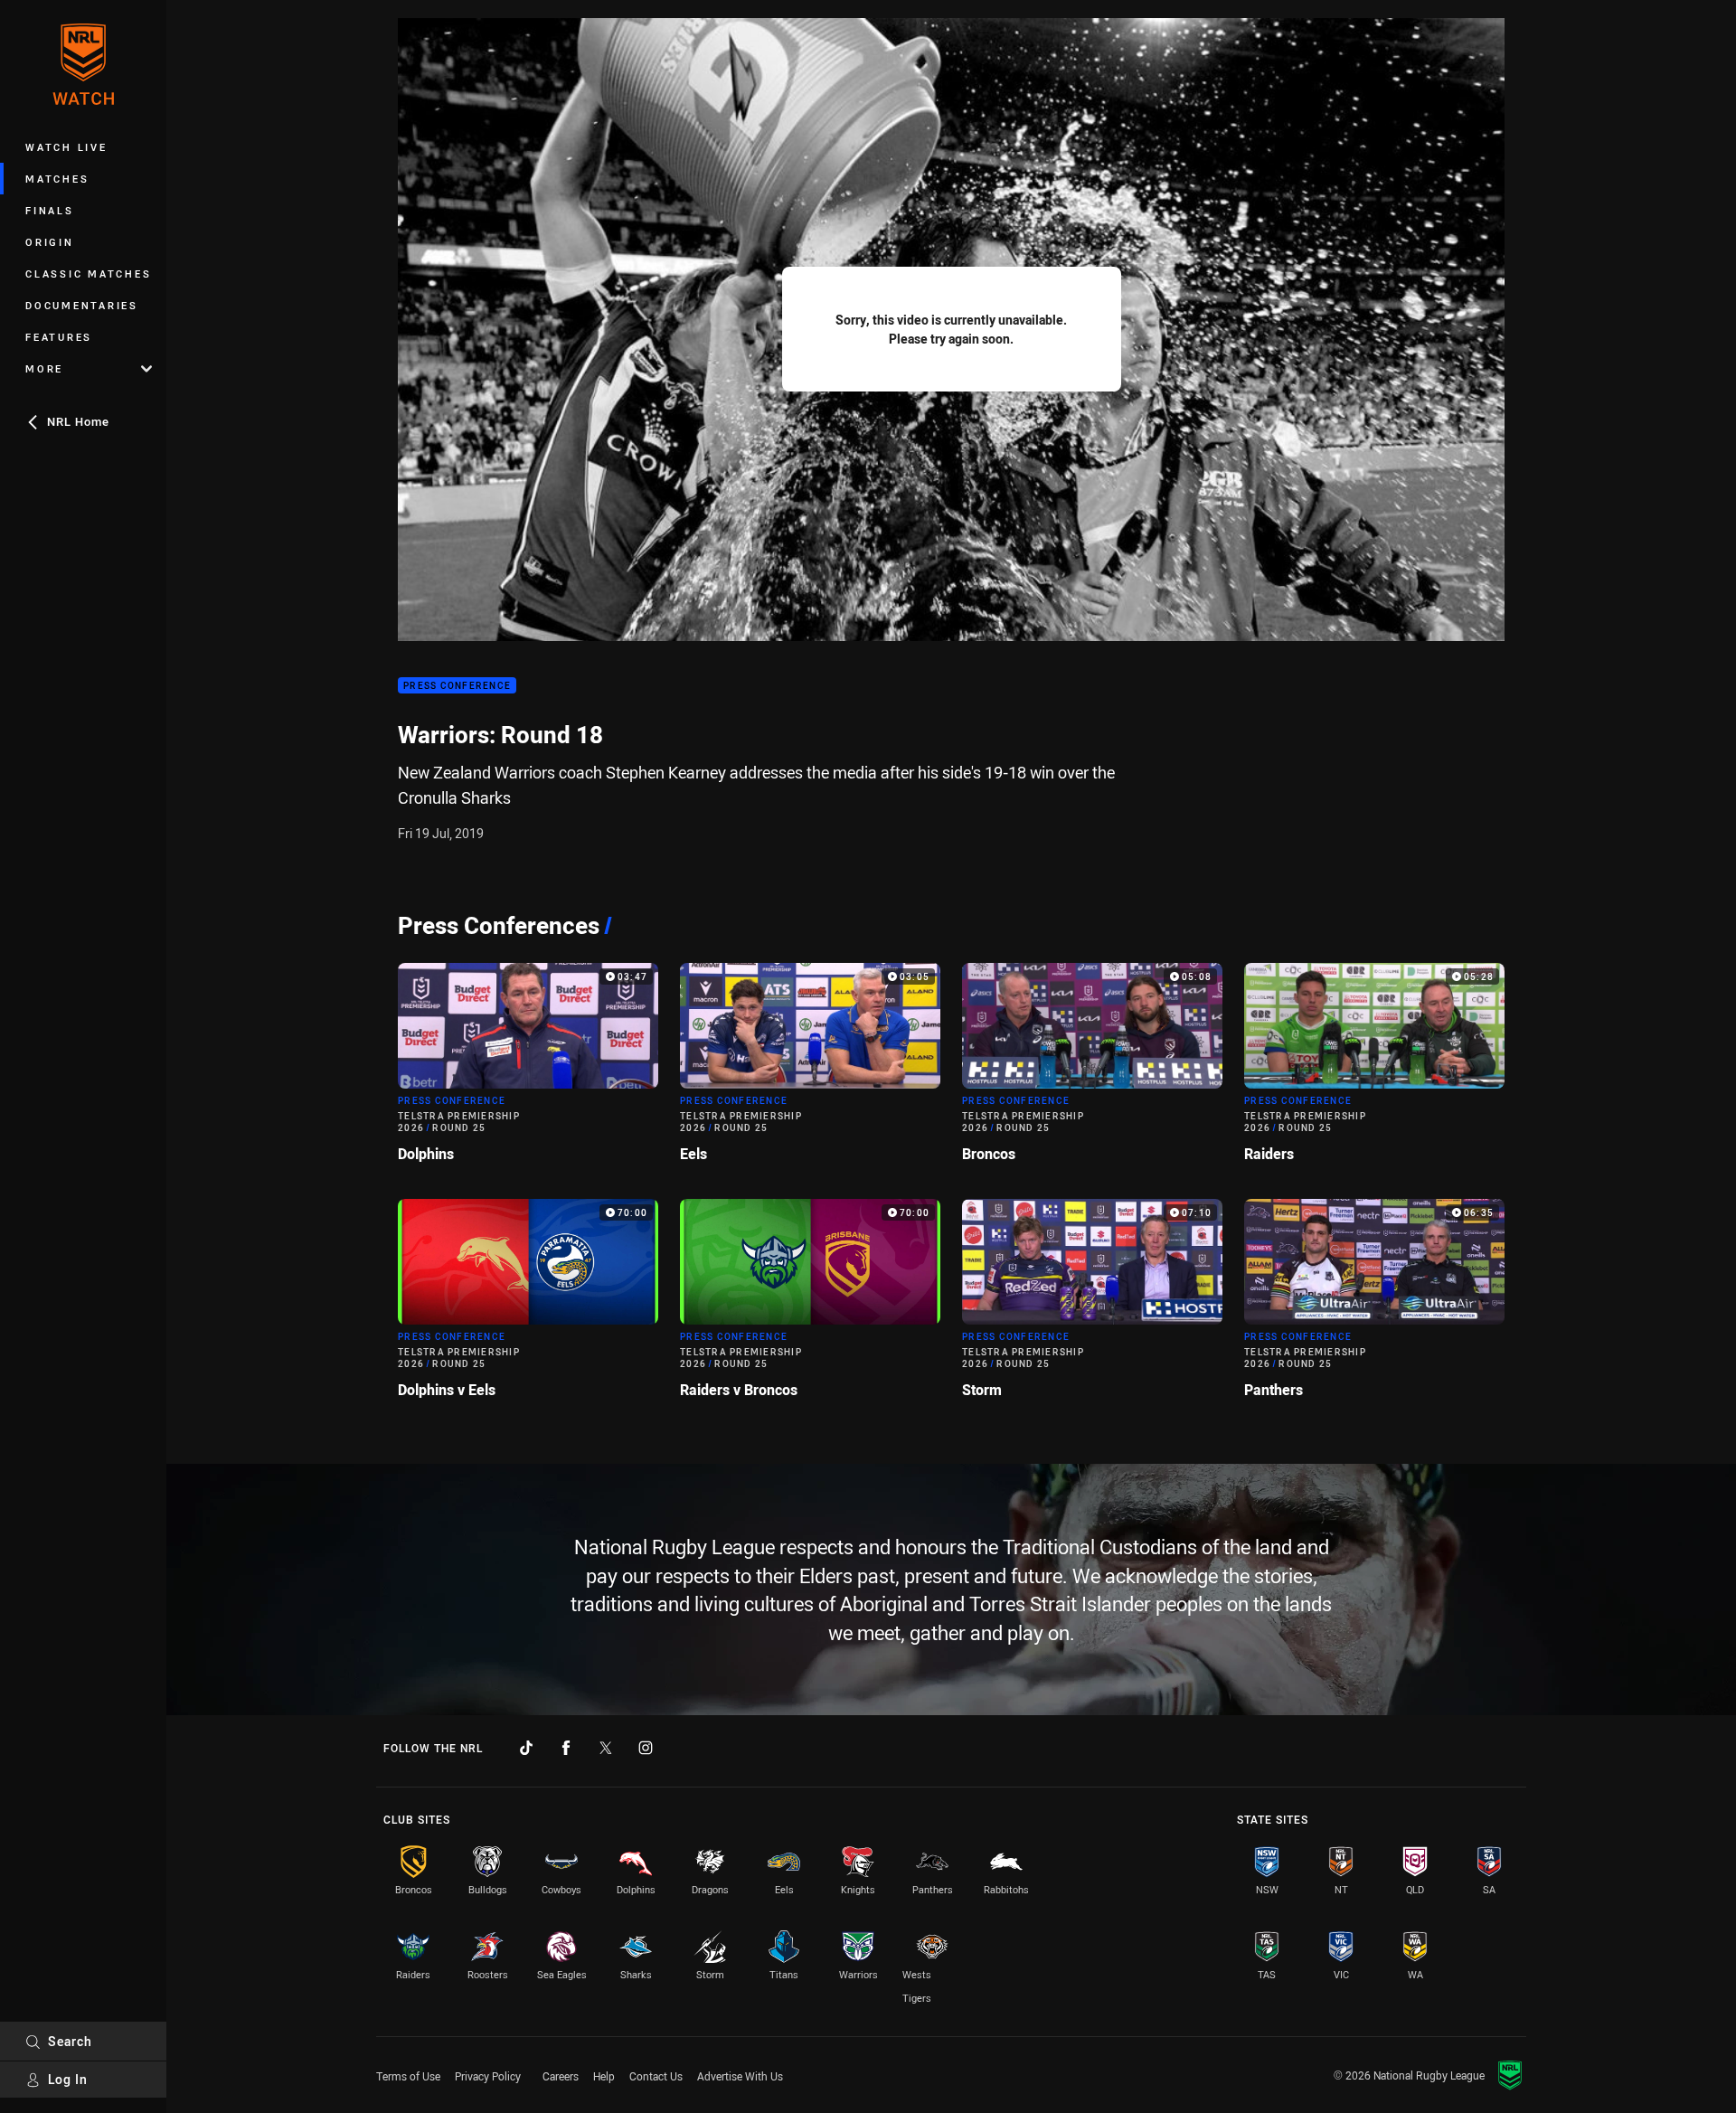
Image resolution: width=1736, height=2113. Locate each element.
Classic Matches (88, 274)
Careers (561, 2076)
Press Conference (457, 686)
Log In (68, 2079)
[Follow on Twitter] (606, 1748)
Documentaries (82, 305)
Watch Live (66, 147)
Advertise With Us (740, 2076)
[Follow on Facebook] (566, 1748)
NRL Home (78, 421)
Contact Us (656, 2076)
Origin (50, 242)
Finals (50, 210)
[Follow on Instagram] (646, 1748)
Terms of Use (408, 2076)
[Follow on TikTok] (526, 1748)
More (44, 368)
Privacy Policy (488, 2076)
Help (604, 2076)
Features (59, 337)
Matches (57, 179)
